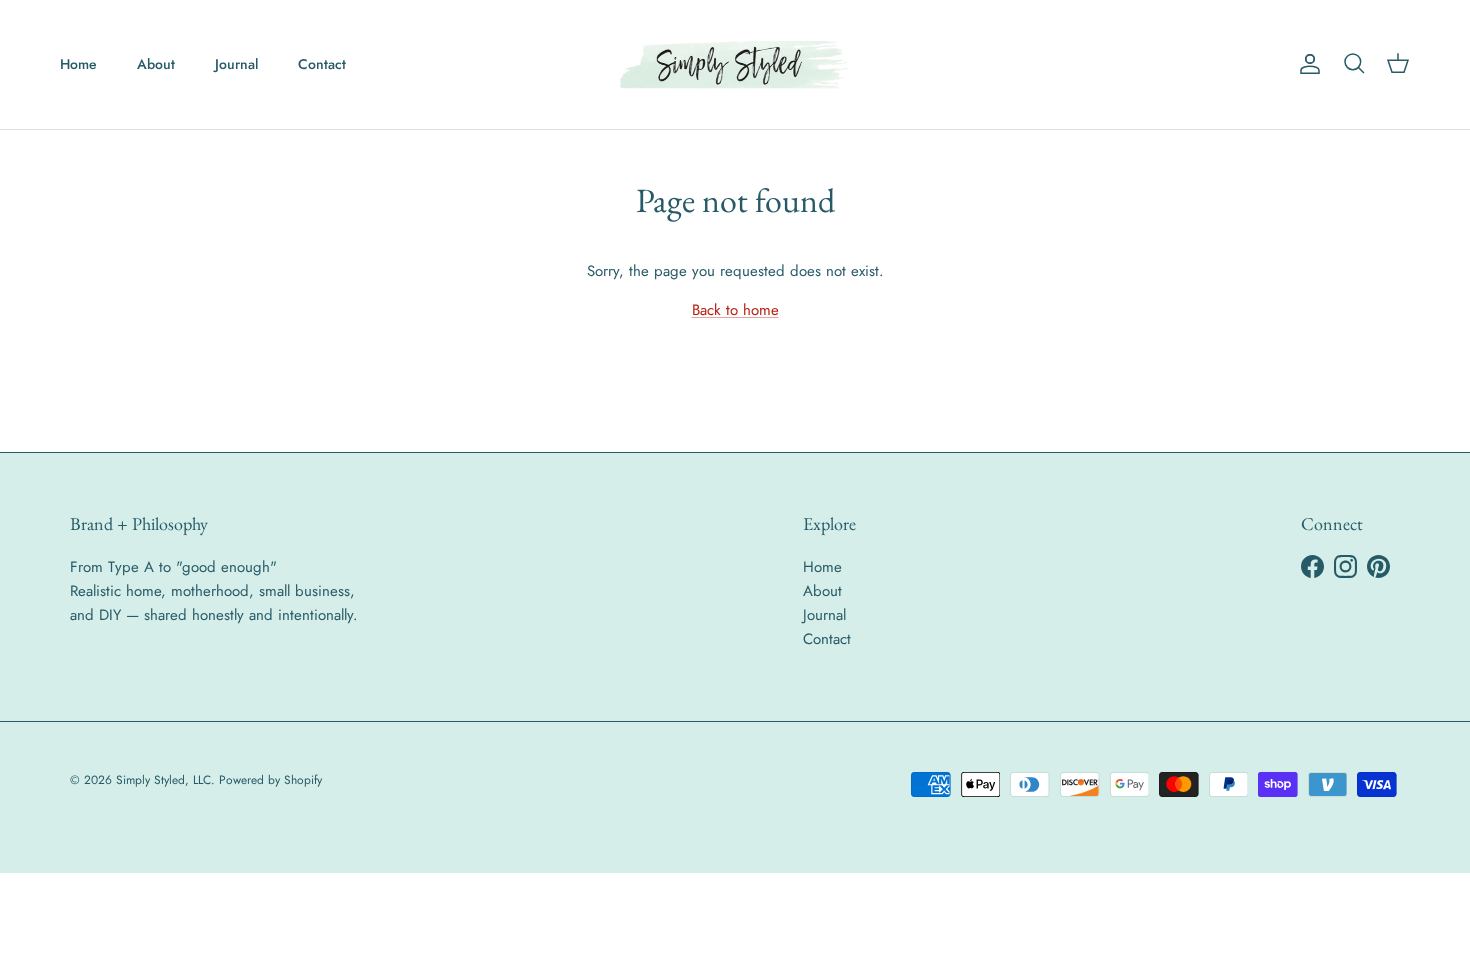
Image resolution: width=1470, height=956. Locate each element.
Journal (236, 64)
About (156, 64)
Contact (322, 64)
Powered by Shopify (270, 780)
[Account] (1306, 64)
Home (78, 64)
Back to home (735, 310)
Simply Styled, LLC (163, 780)
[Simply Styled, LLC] (735, 64)
